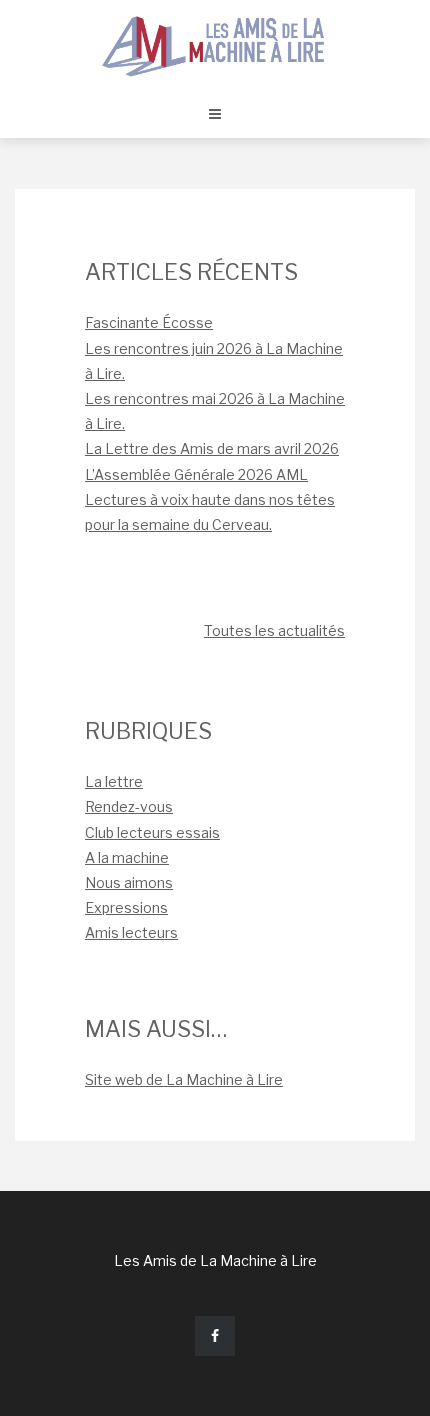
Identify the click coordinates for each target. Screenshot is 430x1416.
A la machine (127, 857)
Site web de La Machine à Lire (184, 1079)
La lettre (114, 781)
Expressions (126, 907)
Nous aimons (129, 882)
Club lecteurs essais (152, 832)
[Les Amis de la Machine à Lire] (215, 44)
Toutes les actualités (274, 630)
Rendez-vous (129, 806)
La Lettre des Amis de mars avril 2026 (212, 448)
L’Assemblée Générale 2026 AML (196, 474)
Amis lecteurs (131, 932)
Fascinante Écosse (149, 322)
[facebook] (215, 1336)
